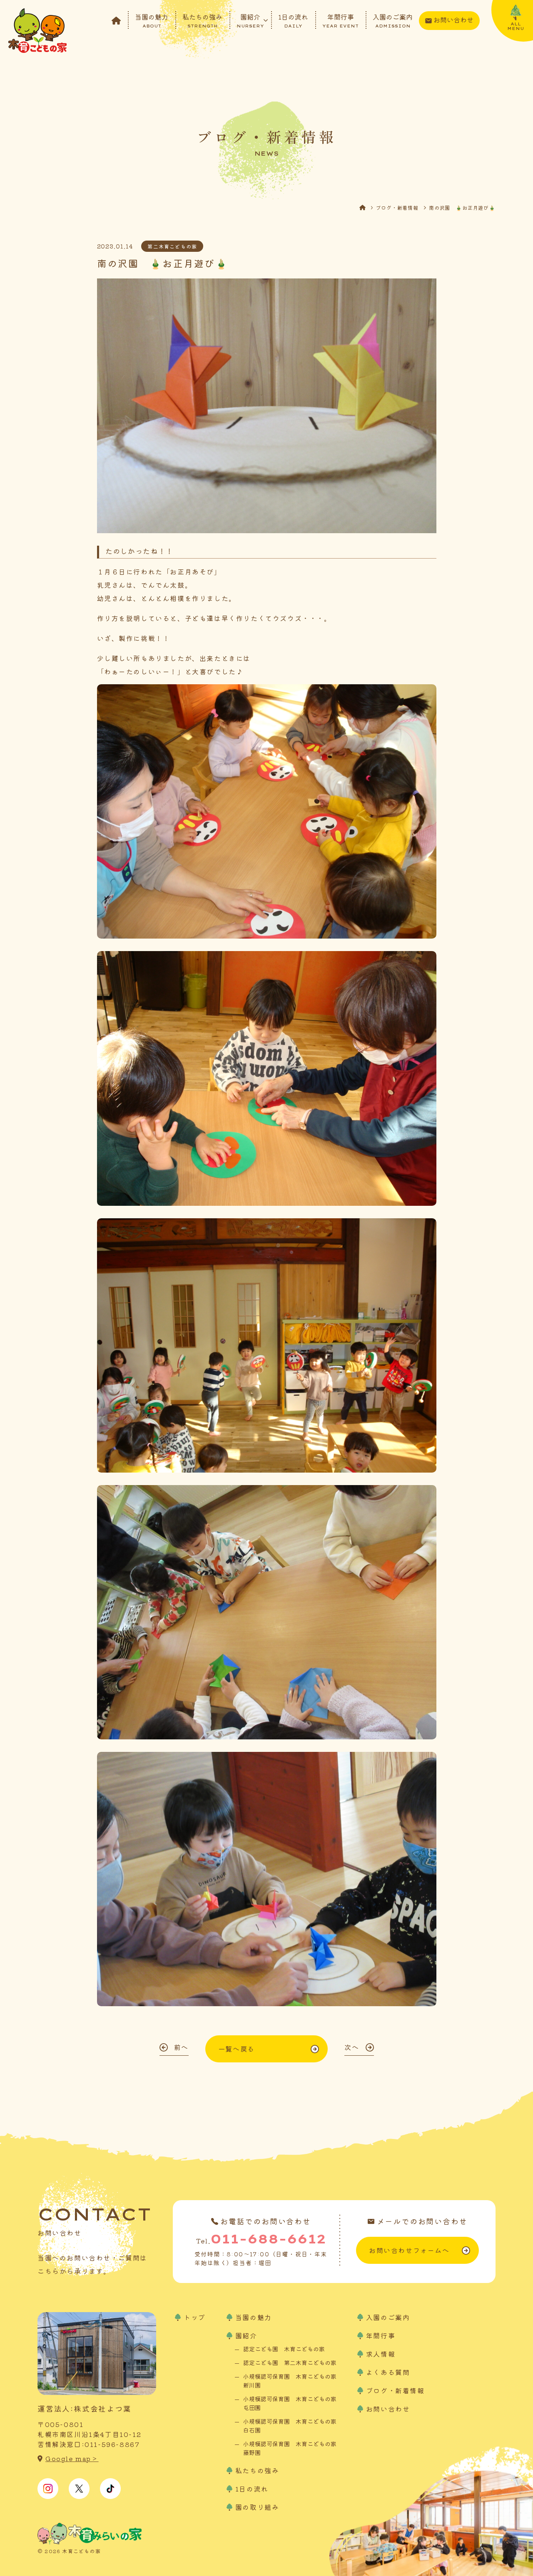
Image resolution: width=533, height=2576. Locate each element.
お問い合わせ (453, 20)
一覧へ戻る (237, 2049)
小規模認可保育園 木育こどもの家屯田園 (290, 2403)
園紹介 (250, 20)
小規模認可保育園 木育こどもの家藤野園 (290, 2448)
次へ (352, 2047)
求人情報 (381, 2354)
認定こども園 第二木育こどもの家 (290, 2362)
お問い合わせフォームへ (409, 2250)
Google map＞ (72, 2458)
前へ (181, 2047)
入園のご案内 (393, 20)
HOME (368, 207)
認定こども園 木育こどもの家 (284, 2349)
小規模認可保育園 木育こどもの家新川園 (290, 2381)
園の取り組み (257, 2507)
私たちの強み (202, 20)
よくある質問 (388, 2372)
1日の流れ (293, 20)
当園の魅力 (152, 20)
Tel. (261, 2239)
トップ (195, 2317)
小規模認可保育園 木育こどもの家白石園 (290, 2426)
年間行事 (340, 20)
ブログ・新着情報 (397, 207)
